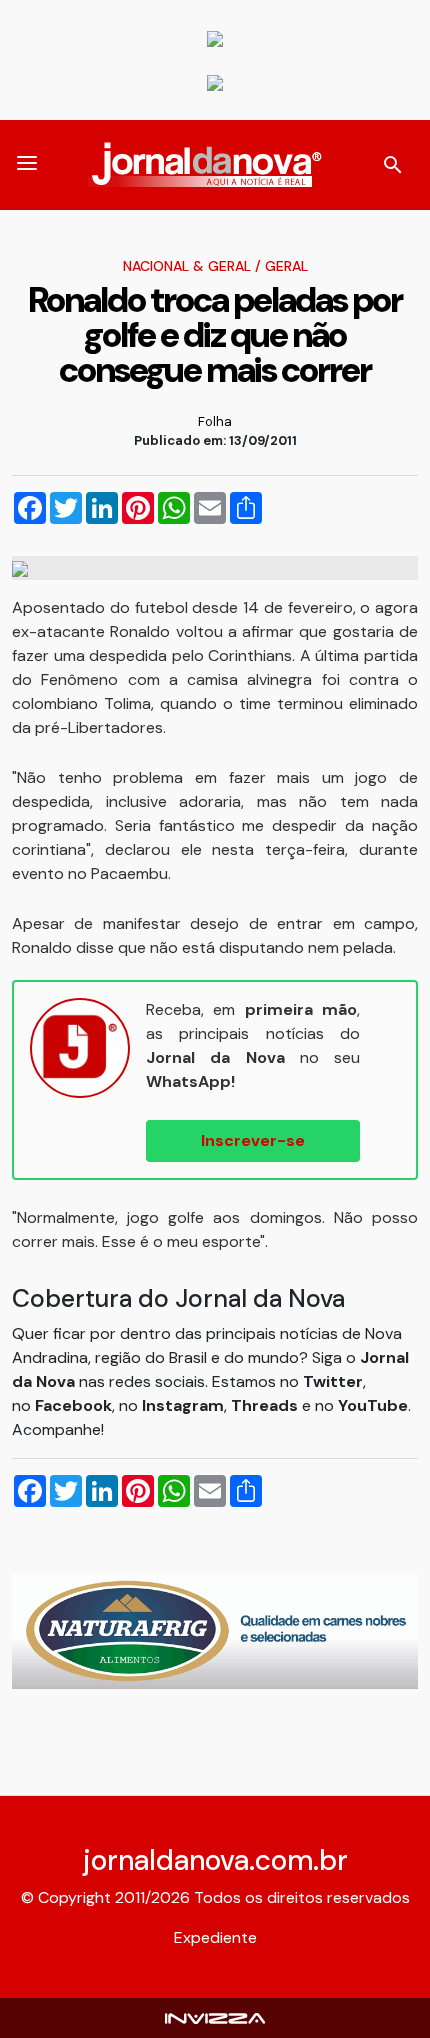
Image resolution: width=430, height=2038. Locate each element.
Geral (286, 266)
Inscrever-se (253, 1140)
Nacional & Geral (187, 266)
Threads (266, 1405)
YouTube (373, 1405)
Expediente (215, 1937)
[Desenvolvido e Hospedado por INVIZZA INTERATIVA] (215, 2017)
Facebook (73, 1405)
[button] (27, 165)
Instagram (183, 1405)
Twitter (333, 1381)
